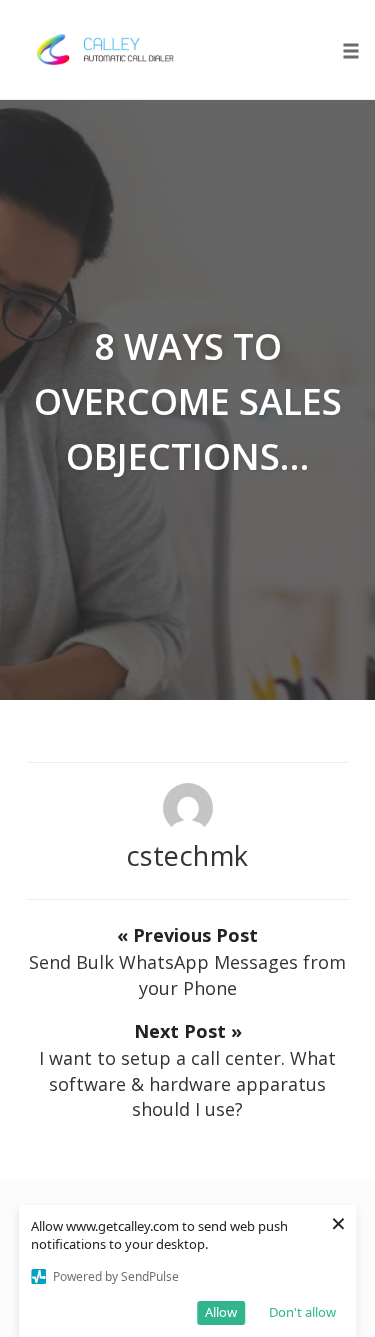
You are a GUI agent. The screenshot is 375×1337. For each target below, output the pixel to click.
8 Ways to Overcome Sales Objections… (188, 401)
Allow (221, 1312)
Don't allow (302, 1312)
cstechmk (188, 855)
